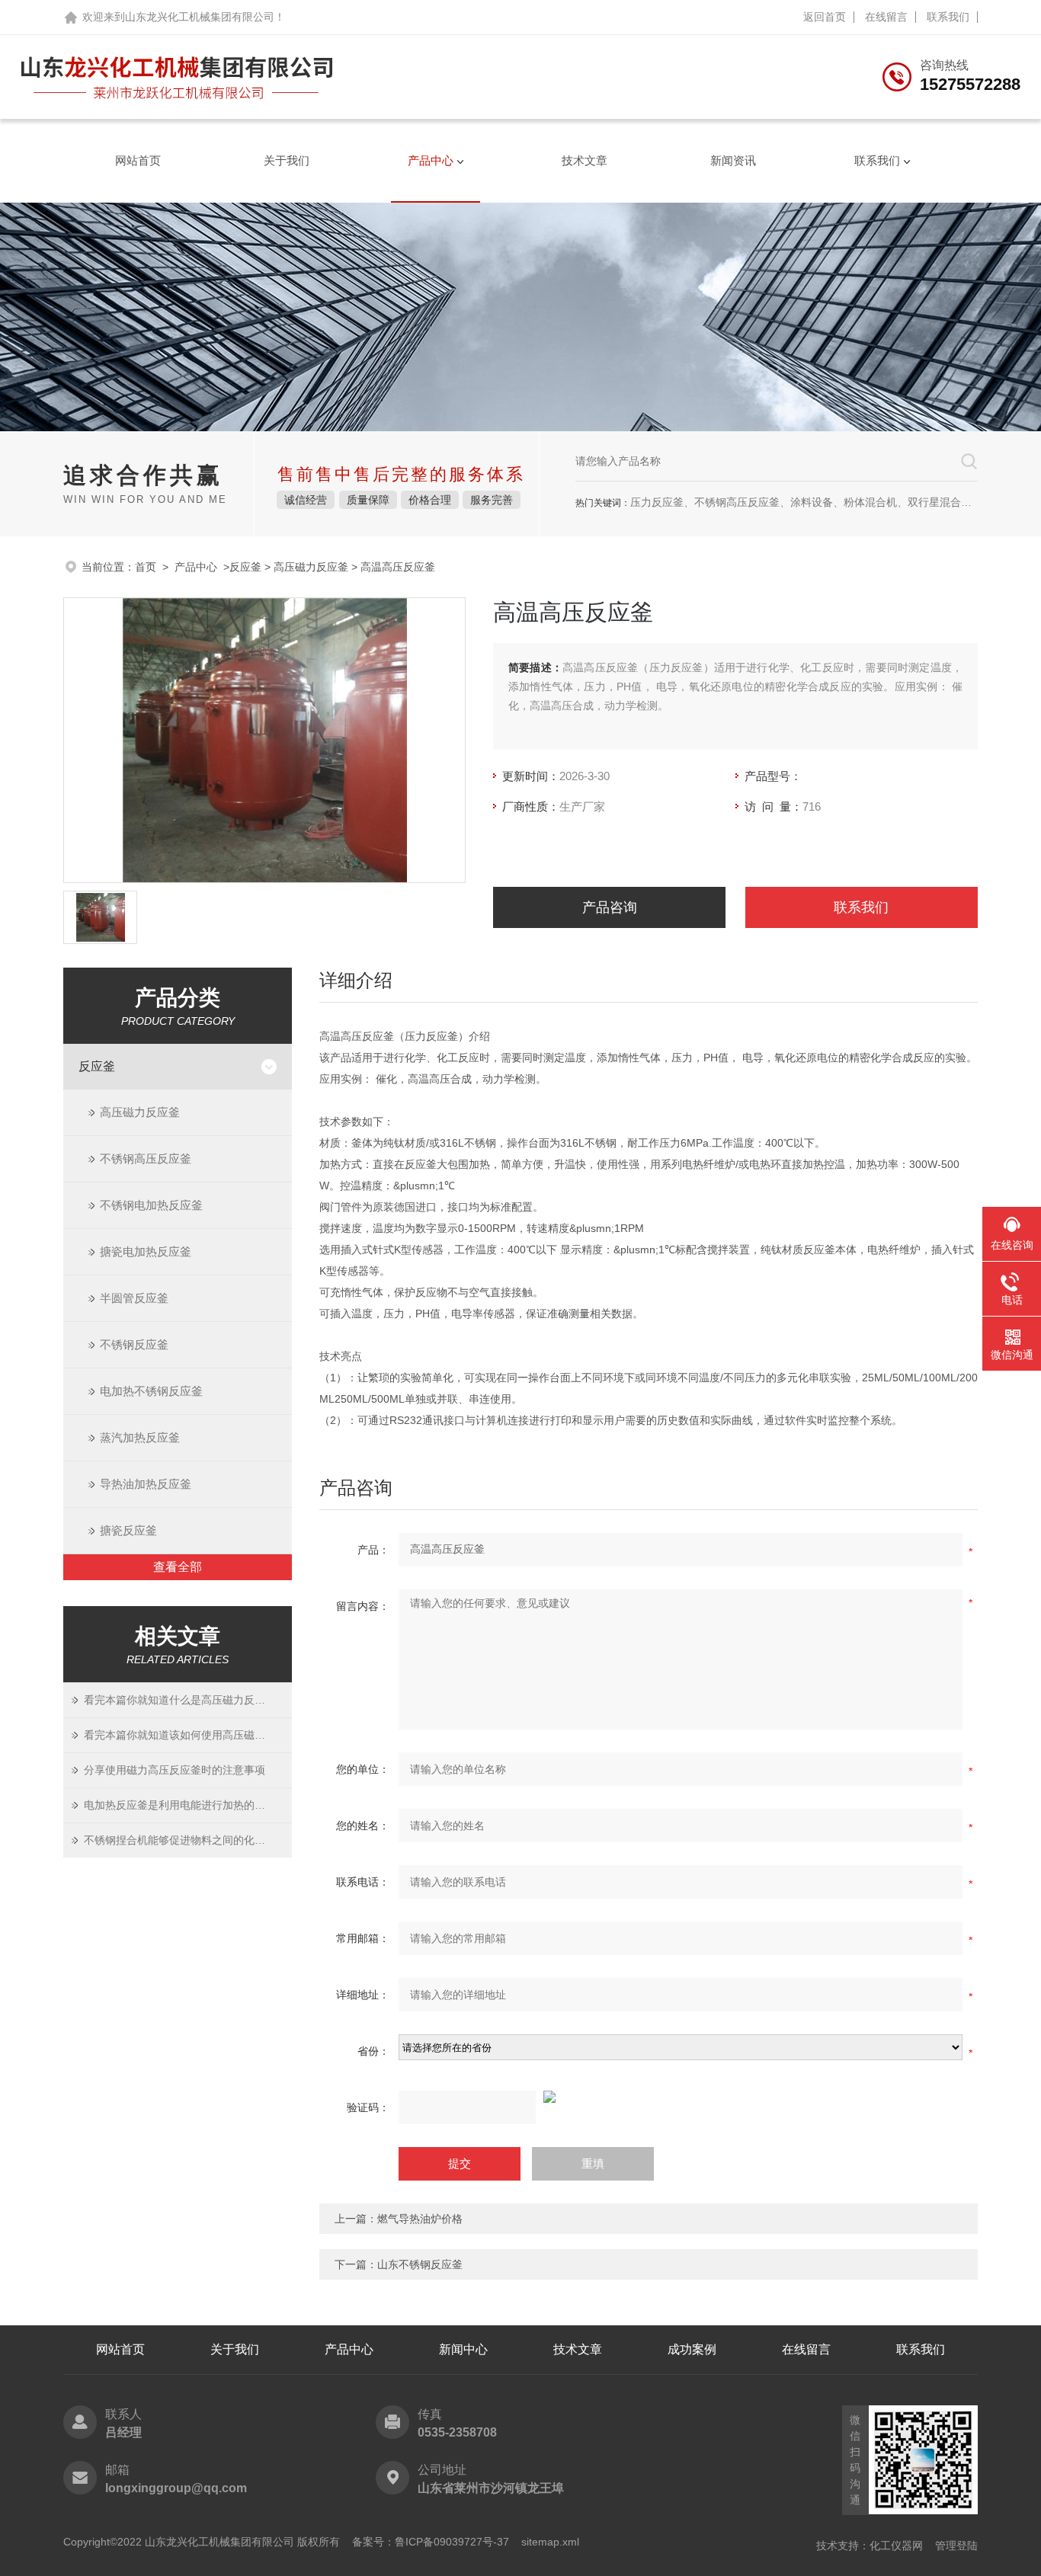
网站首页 (138, 160)
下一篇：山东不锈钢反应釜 (399, 2264)
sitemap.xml (550, 2542)
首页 (146, 567)
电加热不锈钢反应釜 (151, 1391)
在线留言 (886, 17)
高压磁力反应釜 (311, 567)
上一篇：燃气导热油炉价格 (399, 2219)
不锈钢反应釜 (134, 1344)
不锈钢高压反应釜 (146, 1158)
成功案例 (692, 2349)
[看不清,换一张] (649, 2097)
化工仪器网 (896, 2546)
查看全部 (178, 1567)
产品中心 (431, 160)
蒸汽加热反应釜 (140, 1437)
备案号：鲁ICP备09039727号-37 (431, 2542)
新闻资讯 (733, 160)
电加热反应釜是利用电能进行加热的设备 (179, 1805)
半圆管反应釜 (134, 1298)
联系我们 (948, 17)
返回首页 (825, 17)
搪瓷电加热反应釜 (146, 1251)
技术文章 (585, 160)
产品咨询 (610, 907)
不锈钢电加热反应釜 (151, 1205)
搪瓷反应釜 (128, 1530)
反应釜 (245, 567)
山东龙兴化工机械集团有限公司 (200, 17)
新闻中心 (463, 2349)
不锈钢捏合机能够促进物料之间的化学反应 (179, 1840)
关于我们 (287, 160)
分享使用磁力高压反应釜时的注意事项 (175, 1770)
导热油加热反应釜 (146, 1484)
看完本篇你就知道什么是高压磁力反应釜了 (179, 1700)
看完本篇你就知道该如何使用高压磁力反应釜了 (179, 1735)
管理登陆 (956, 2546)
